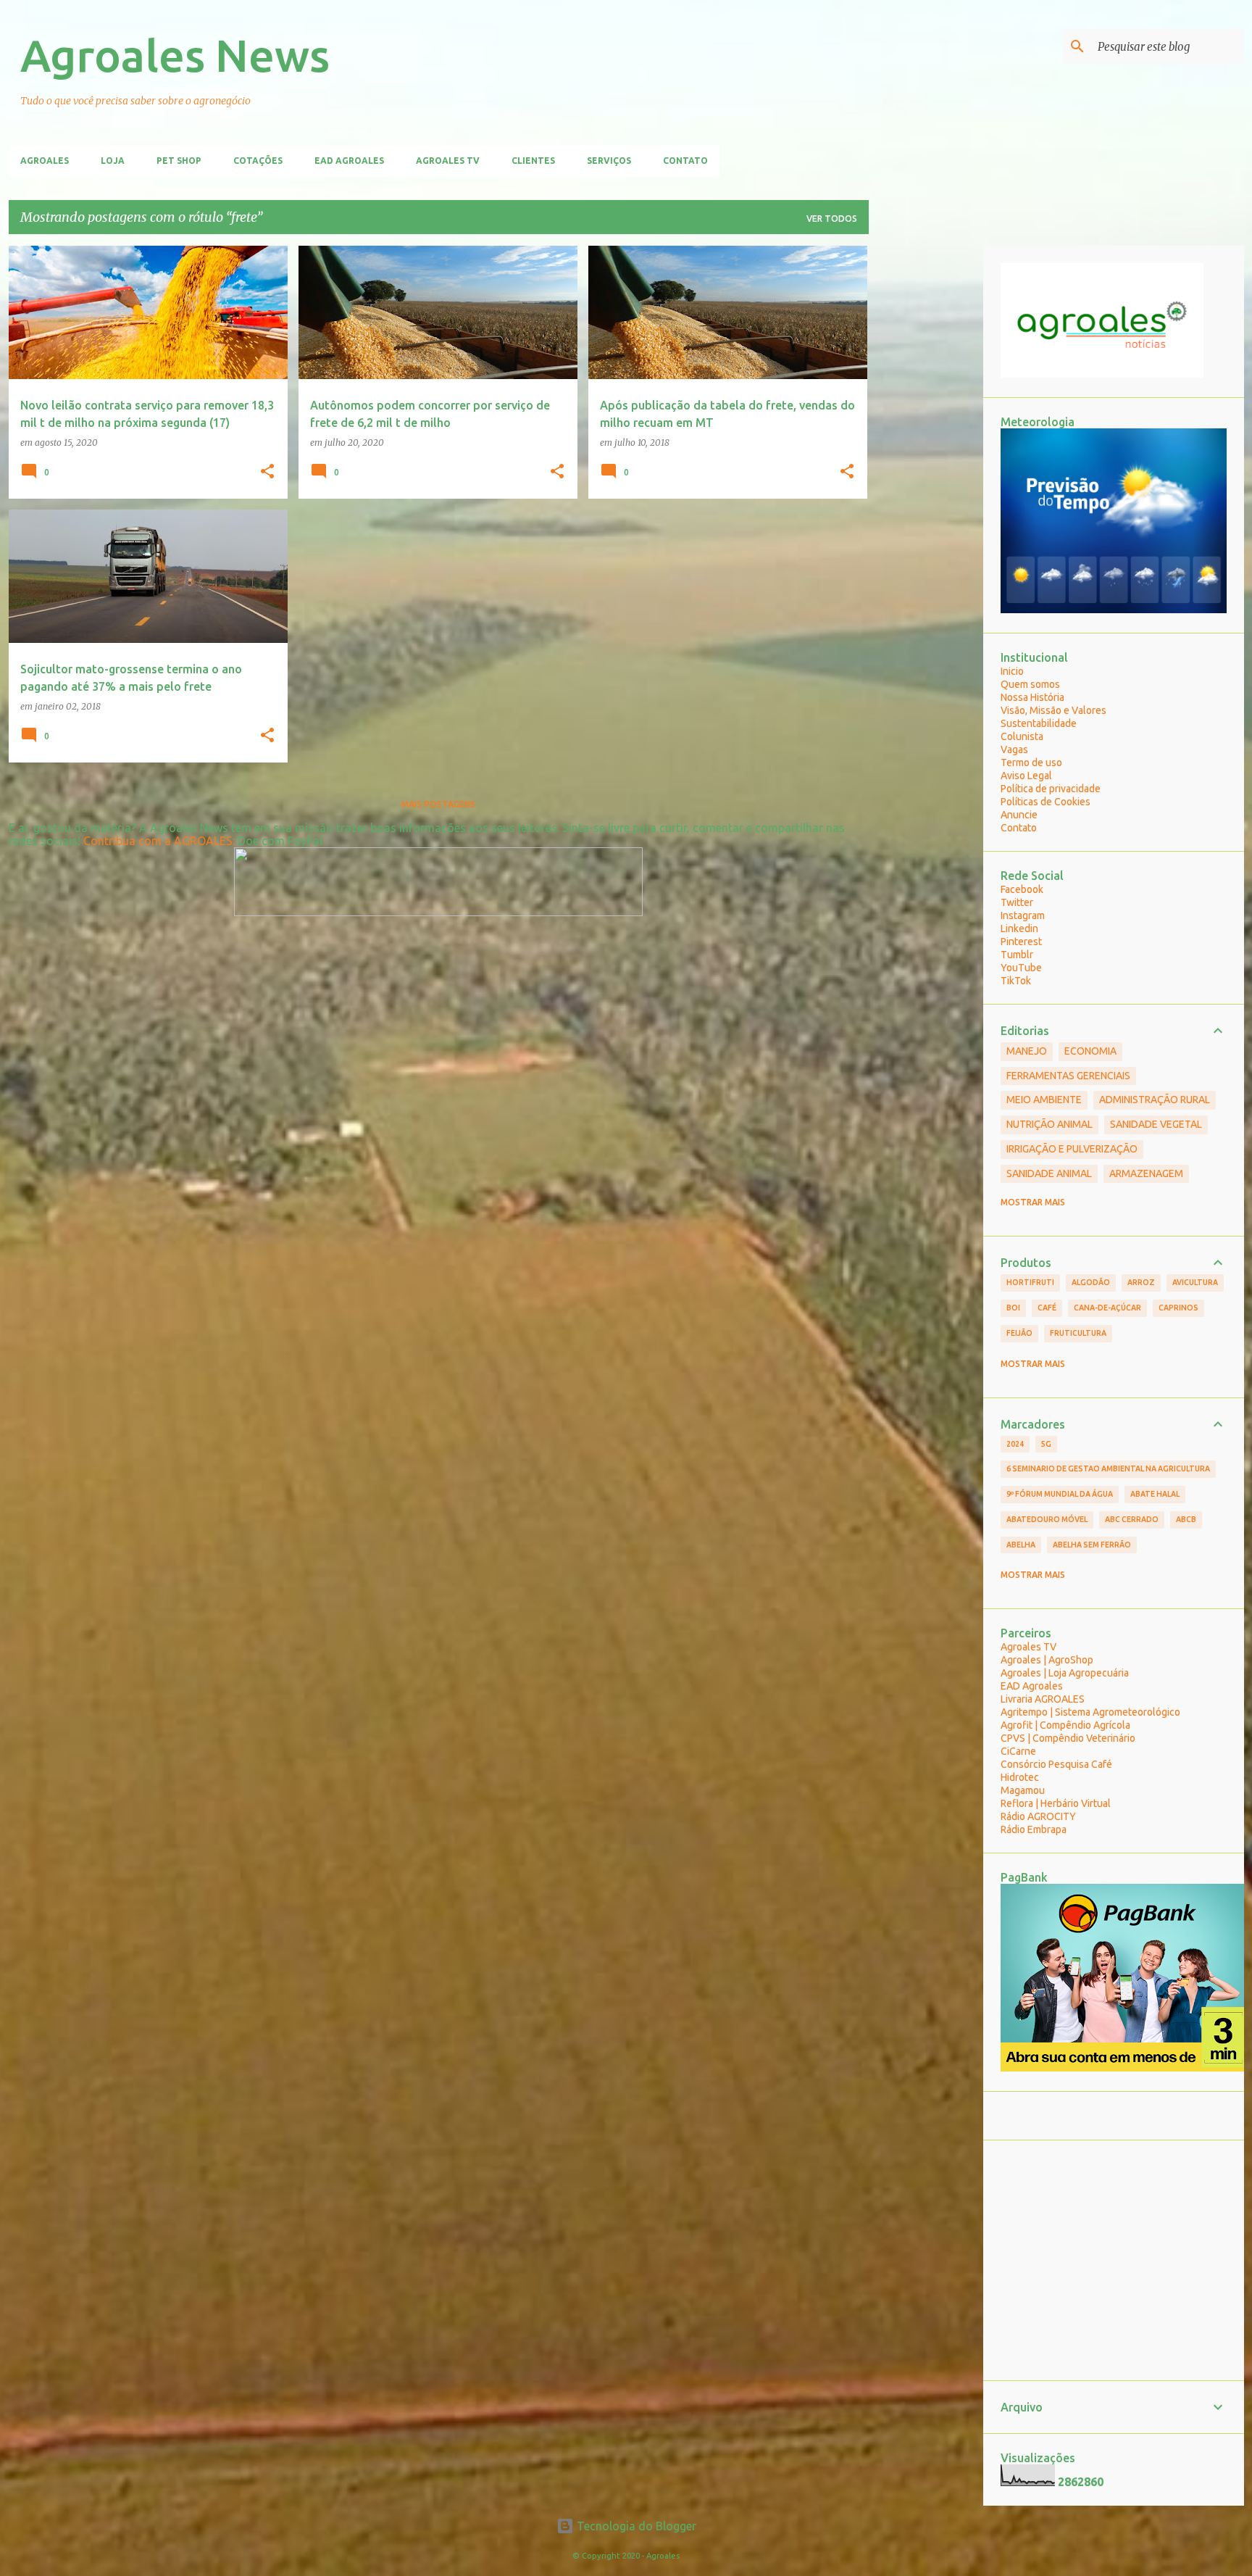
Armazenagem (1146, 1173)
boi (1013, 1308)
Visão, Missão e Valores (1053, 710)
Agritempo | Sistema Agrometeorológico (1090, 1712)
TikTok (1016, 981)
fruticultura (1078, 1333)
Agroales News (175, 55)
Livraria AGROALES (1043, 1699)
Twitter (1017, 902)
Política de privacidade (1051, 789)
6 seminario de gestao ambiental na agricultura (1108, 1468)
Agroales (45, 161)
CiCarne (1018, 1751)
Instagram (1023, 915)
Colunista (1022, 736)
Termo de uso (1031, 763)
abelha (1021, 1545)
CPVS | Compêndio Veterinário (1068, 1738)
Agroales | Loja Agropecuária (1065, 1673)
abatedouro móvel (1047, 1519)
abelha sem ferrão (1092, 1545)
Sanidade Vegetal (1156, 1124)
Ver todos (832, 219)
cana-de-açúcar (1107, 1308)
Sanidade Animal (1049, 1173)
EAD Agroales (349, 161)
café (1047, 1308)
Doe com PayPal (280, 841)
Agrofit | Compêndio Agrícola (1065, 1725)
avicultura (1195, 1282)
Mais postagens (438, 804)
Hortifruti (1030, 1282)
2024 (1015, 1444)
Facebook (1022, 889)
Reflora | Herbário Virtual (1056, 1803)
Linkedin (1019, 928)
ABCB (1186, 1519)
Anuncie (1019, 815)
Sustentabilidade (1039, 723)
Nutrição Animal (1049, 1124)
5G (1046, 1444)
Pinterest (1021, 942)
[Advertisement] (926, 463)
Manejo (1027, 1051)
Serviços (609, 161)
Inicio (1012, 671)
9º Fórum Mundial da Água (1060, 1494)
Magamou (1023, 1790)
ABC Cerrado (1132, 1519)
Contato (685, 161)
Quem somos (1030, 684)
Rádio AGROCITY (1038, 1816)
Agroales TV (448, 161)
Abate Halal (1155, 1494)
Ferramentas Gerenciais (1068, 1076)
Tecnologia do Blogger (635, 2526)
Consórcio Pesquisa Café (1056, 1764)
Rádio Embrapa (1034, 1829)
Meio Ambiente (1044, 1100)
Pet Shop (179, 161)
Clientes (533, 161)
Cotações (258, 161)
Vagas (1014, 749)
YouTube (1021, 968)
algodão (1091, 1282)
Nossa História (1032, 697)
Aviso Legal (1026, 776)
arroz (1141, 1282)
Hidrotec (1020, 1777)
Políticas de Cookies (1046, 802)
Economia (1090, 1051)
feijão (1019, 1333)
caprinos (1178, 1308)
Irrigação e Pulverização (1072, 1149)
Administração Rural (1155, 1100)
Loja (113, 161)
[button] (267, 472)
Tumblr (1017, 955)
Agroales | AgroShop (1047, 1660)
